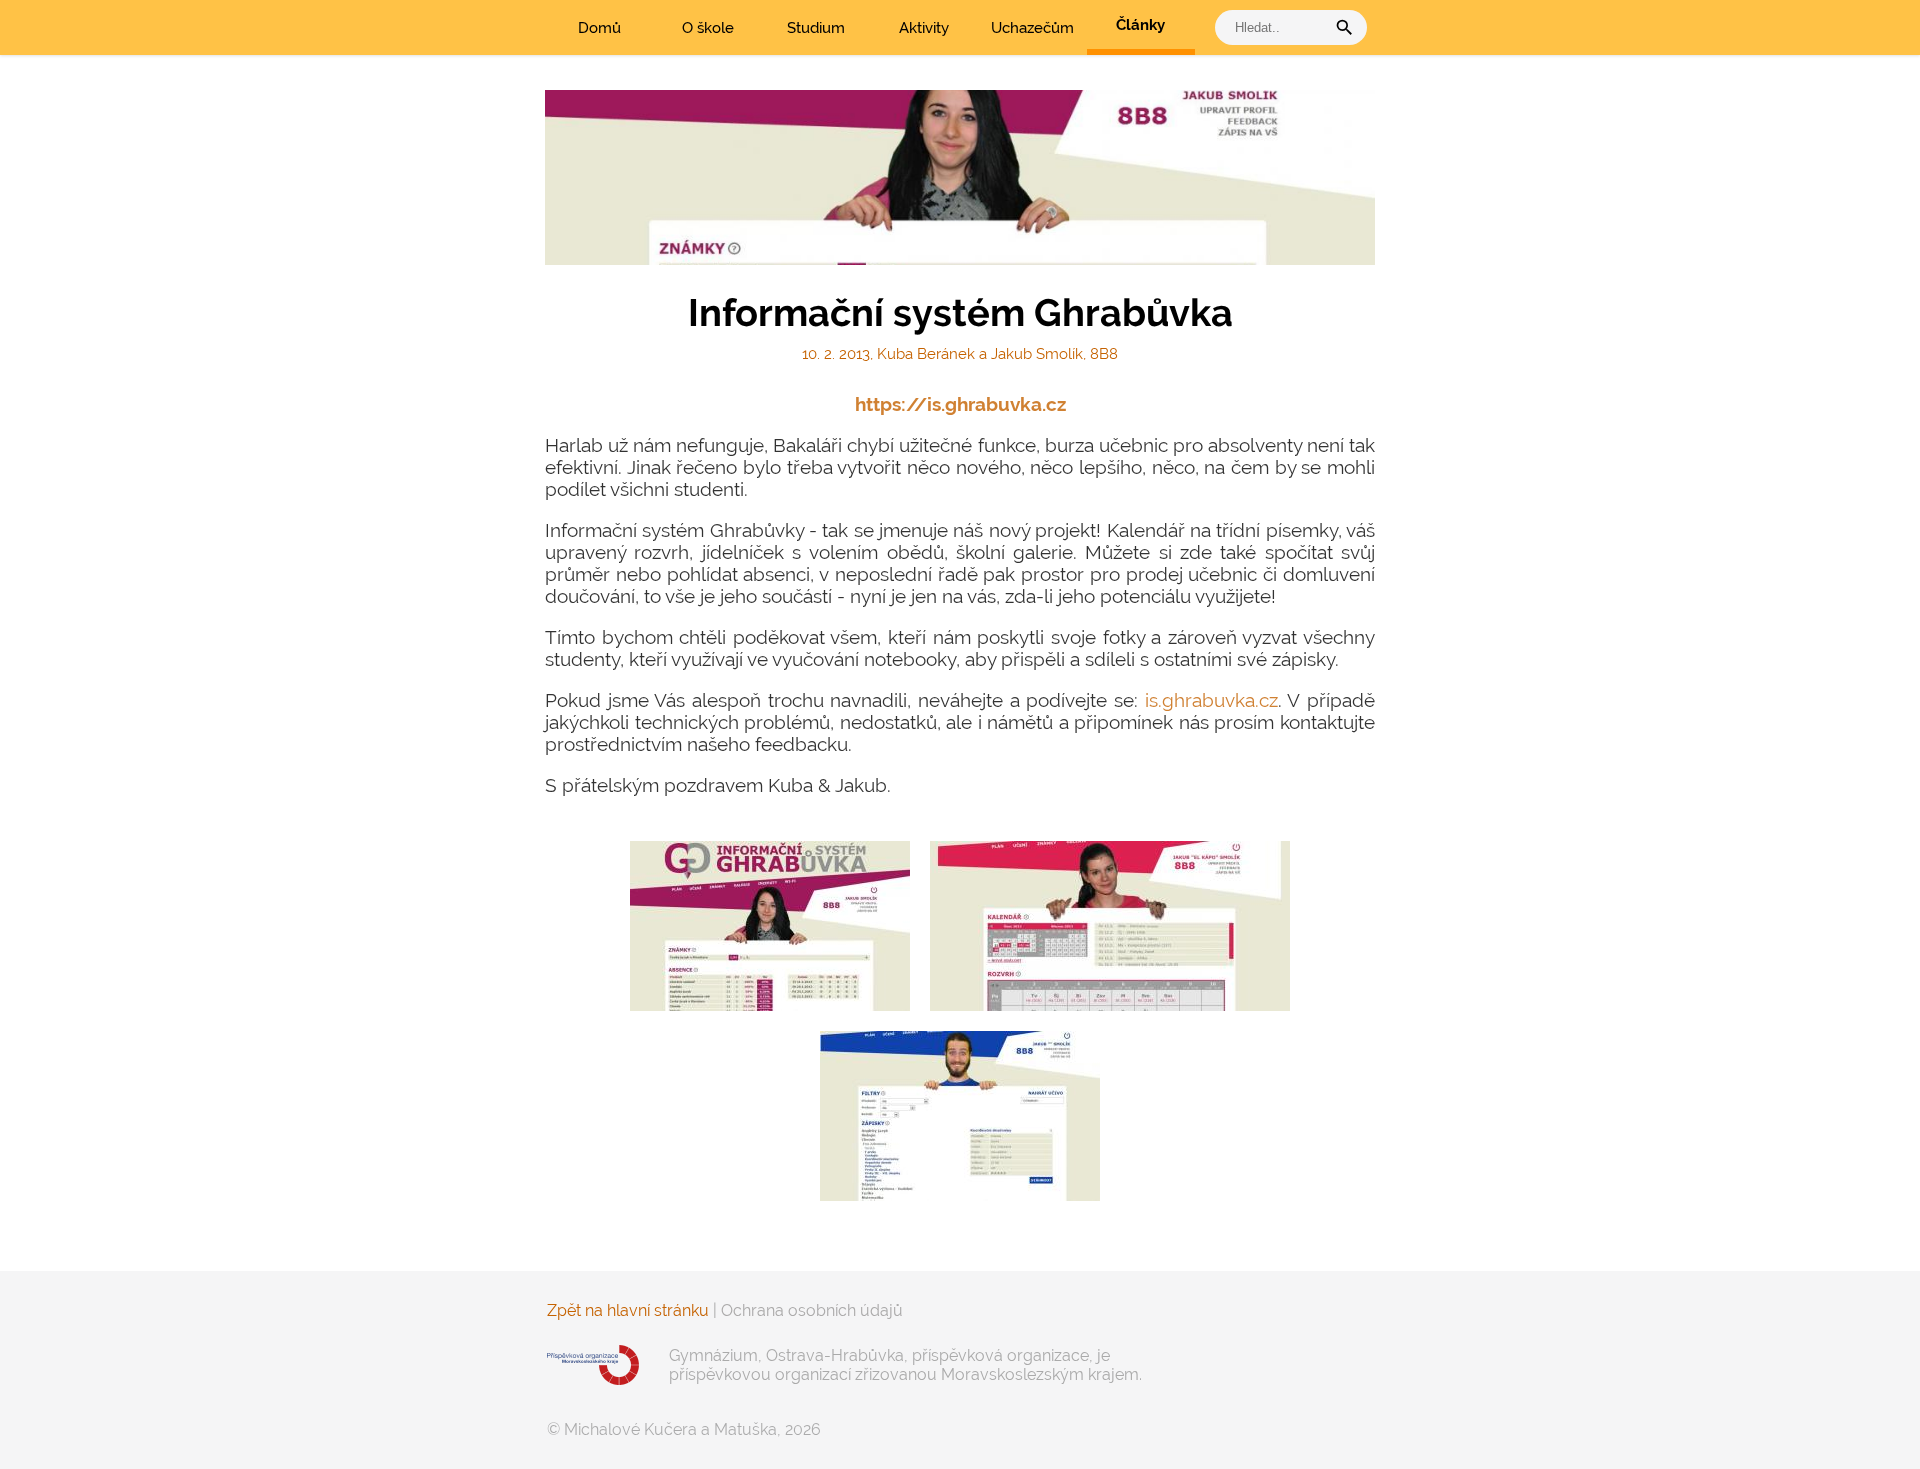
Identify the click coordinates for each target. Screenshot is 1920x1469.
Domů (599, 28)
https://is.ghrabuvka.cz (960, 404)
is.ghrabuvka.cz (1211, 700)
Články (1140, 25)
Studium (816, 28)
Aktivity (924, 28)
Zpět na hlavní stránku (628, 1310)
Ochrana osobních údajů (812, 1310)
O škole (708, 28)
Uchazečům (1032, 28)
